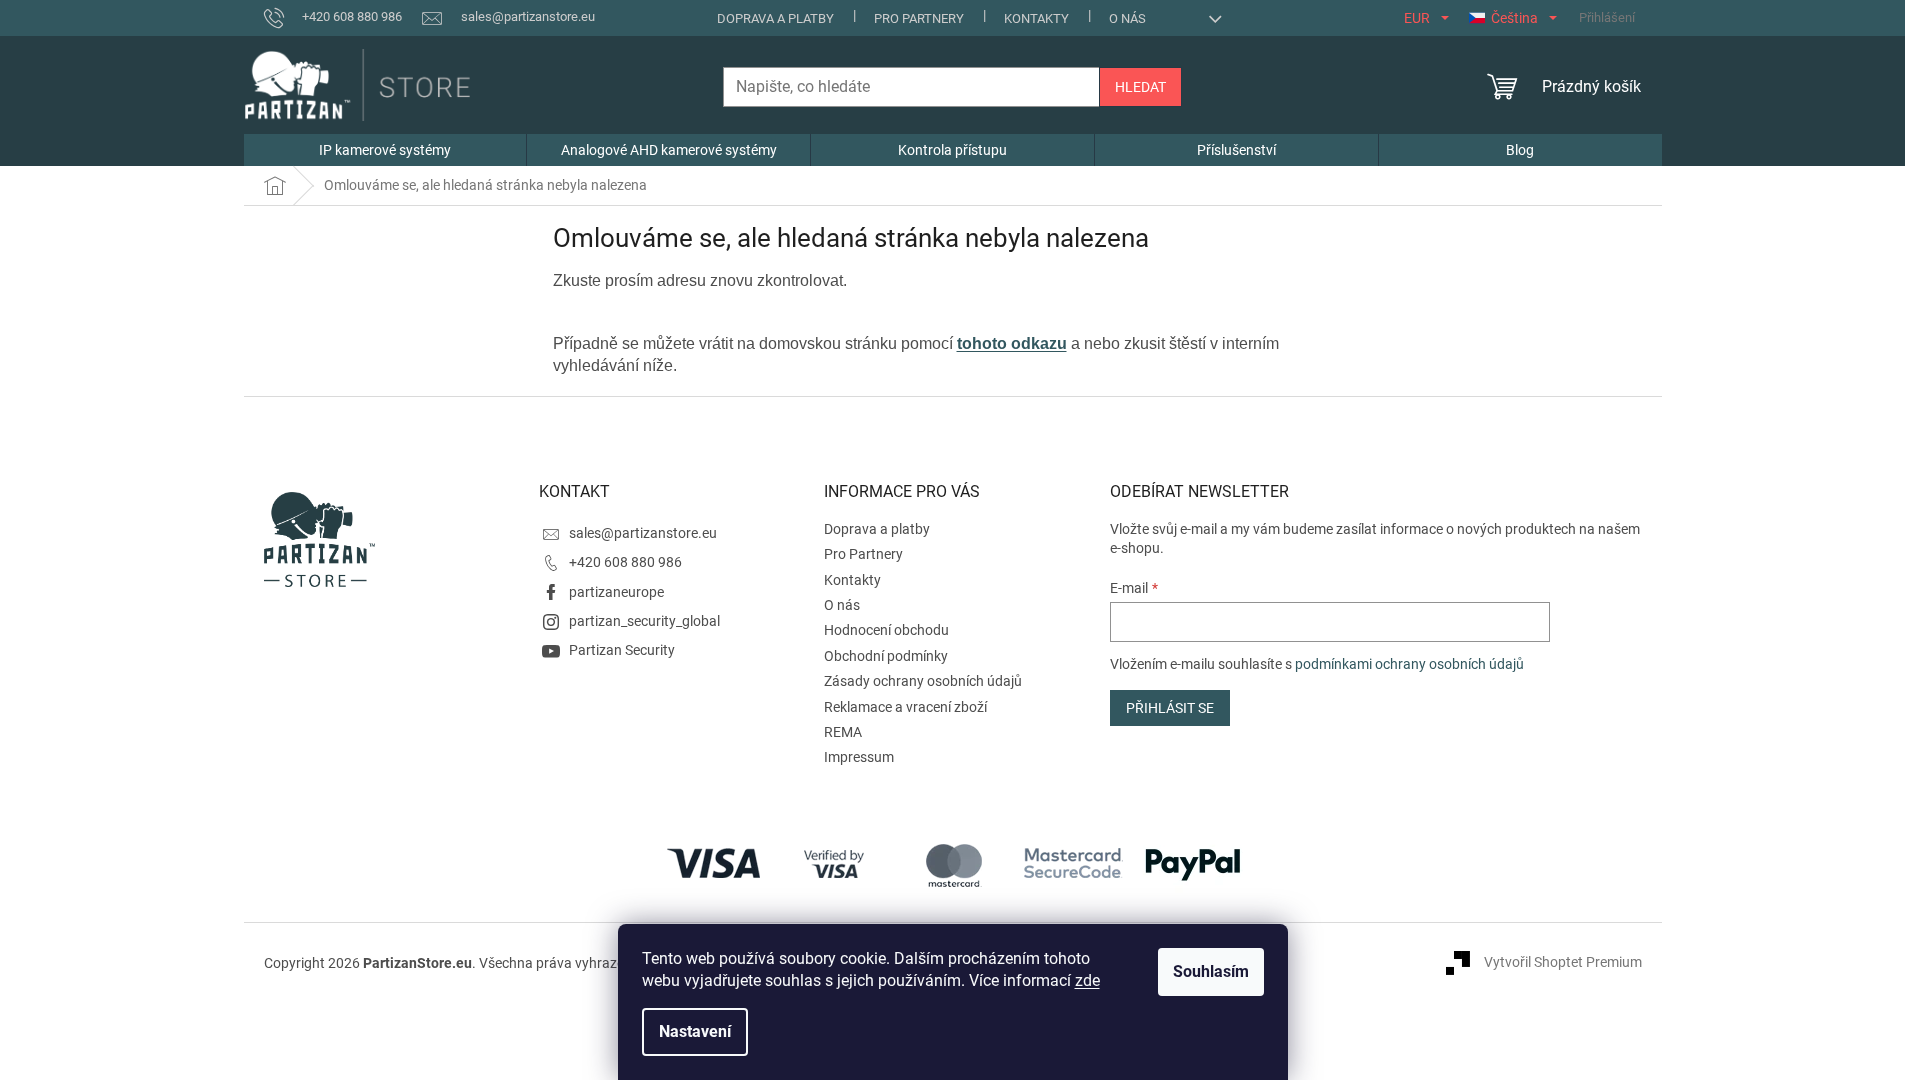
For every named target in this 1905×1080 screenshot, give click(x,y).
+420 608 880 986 (625, 562)
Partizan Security (622, 650)
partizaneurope (616, 592)
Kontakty (1036, 18)
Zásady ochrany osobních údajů (923, 681)
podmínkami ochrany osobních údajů (1409, 664)
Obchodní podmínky (886, 656)
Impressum (859, 757)
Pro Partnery (919, 18)
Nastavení (695, 1031)
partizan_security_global (644, 621)
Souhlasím (1211, 971)
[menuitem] (385, 150)
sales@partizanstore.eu (643, 533)
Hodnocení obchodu (886, 630)
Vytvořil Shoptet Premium (1563, 962)
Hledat (1140, 87)
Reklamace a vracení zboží (905, 707)
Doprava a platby (775, 18)
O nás (1127, 18)
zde (1087, 980)
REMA (843, 732)
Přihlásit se (1170, 708)
